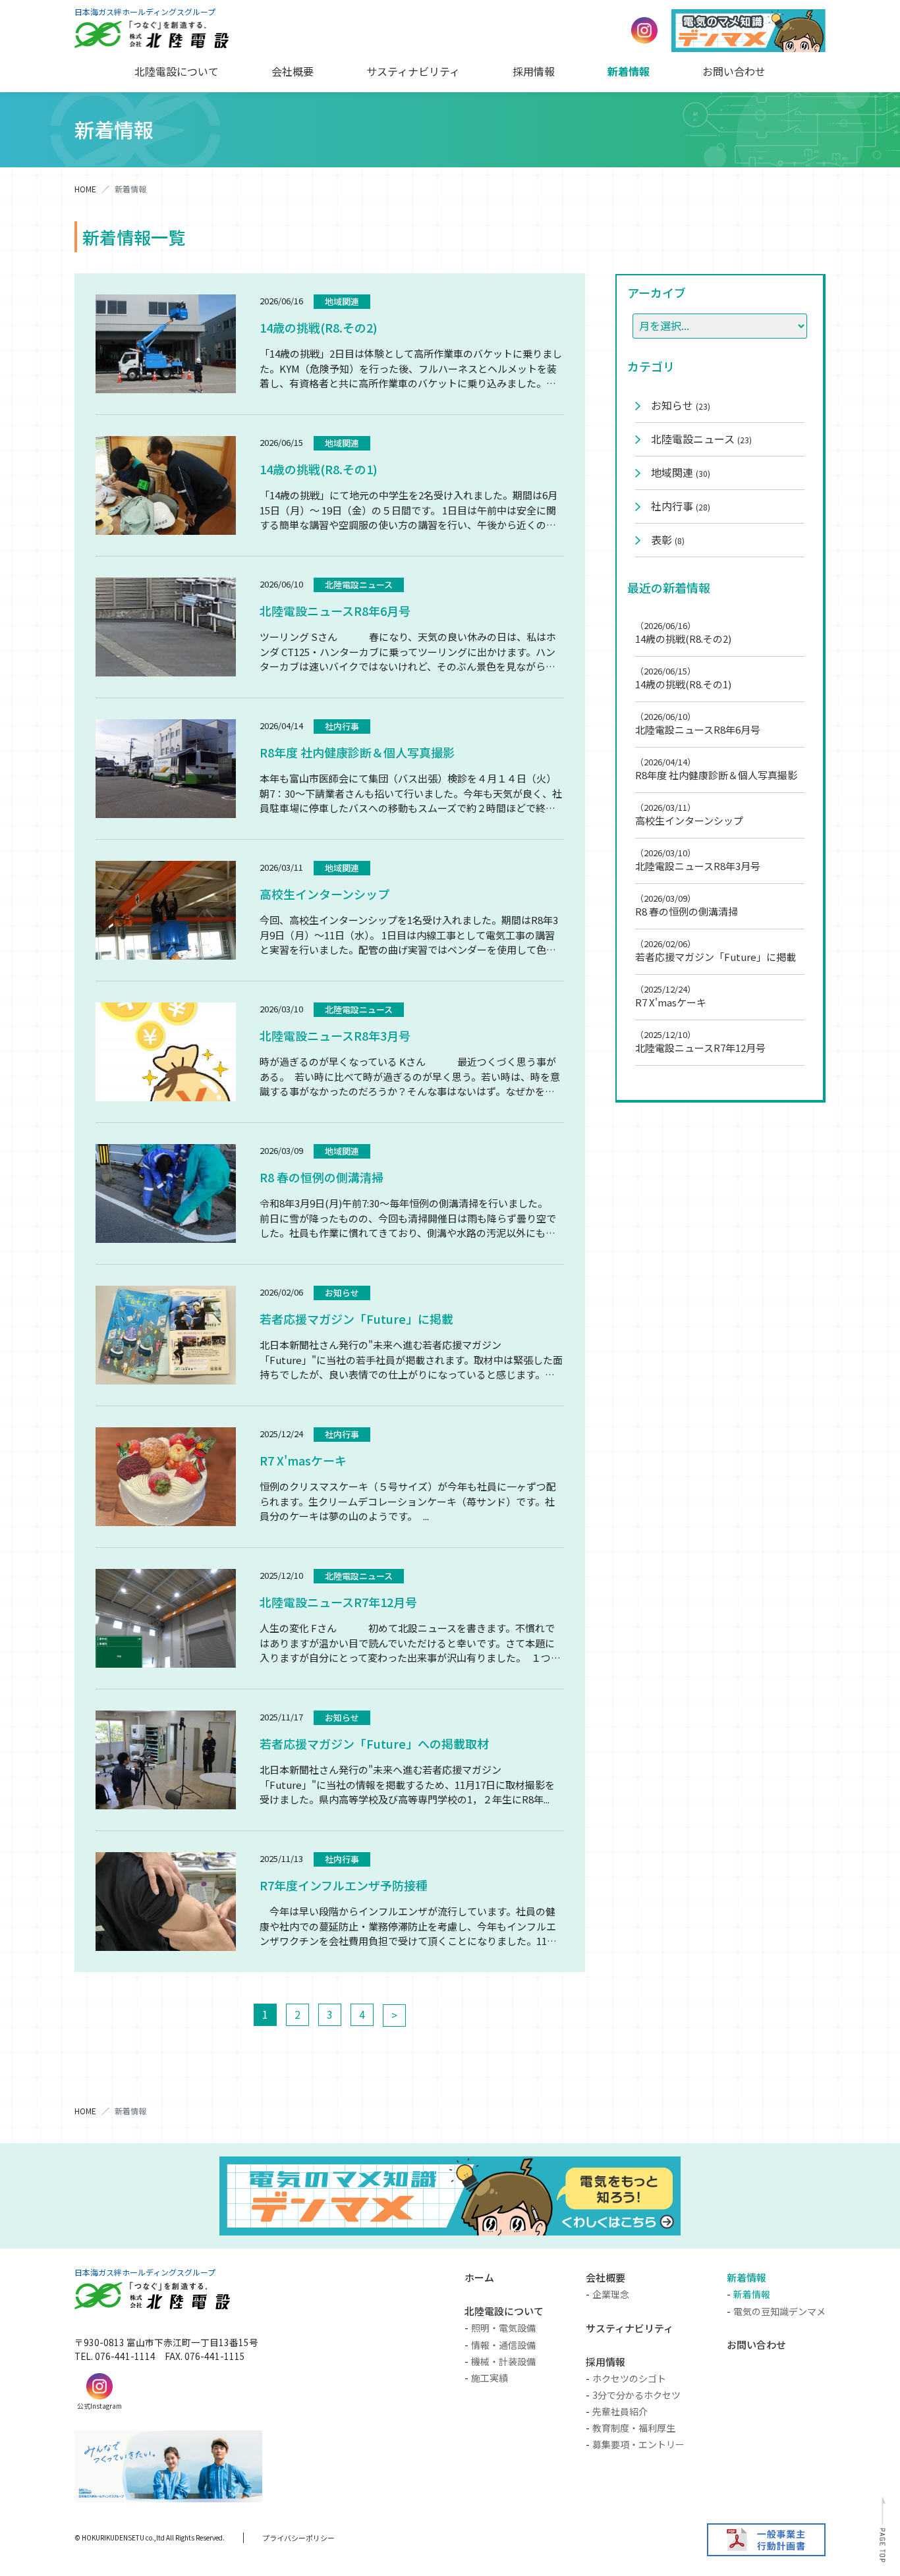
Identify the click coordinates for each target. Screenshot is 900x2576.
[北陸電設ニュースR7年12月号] (166, 1618)
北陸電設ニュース (359, 585)
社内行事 (342, 726)
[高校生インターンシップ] (166, 910)
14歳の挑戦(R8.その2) (319, 327)
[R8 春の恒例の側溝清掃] (166, 1193)
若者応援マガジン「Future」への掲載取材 (374, 1743)
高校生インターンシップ (324, 894)
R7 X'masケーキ (303, 1460)
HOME (85, 189)
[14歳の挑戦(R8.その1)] (166, 485)
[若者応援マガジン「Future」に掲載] (166, 1335)
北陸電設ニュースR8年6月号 (335, 611)
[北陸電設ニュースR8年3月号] (166, 1052)
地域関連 (342, 301)
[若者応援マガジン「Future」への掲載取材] (166, 1760)
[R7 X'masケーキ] (166, 1477)
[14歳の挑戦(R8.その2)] (166, 344)
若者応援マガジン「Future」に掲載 (356, 1319)
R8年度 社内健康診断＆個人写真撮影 (357, 752)
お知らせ (342, 1293)
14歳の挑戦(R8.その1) (319, 469)
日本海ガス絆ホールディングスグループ (145, 12)
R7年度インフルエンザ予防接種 (344, 1885)
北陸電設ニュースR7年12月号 (338, 1602)
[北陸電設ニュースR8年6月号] (166, 627)
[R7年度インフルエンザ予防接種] (166, 1902)
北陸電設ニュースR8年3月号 (335, 1035)
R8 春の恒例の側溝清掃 (322, 1177)
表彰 (668, 539)
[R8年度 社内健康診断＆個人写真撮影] (166, 769)
